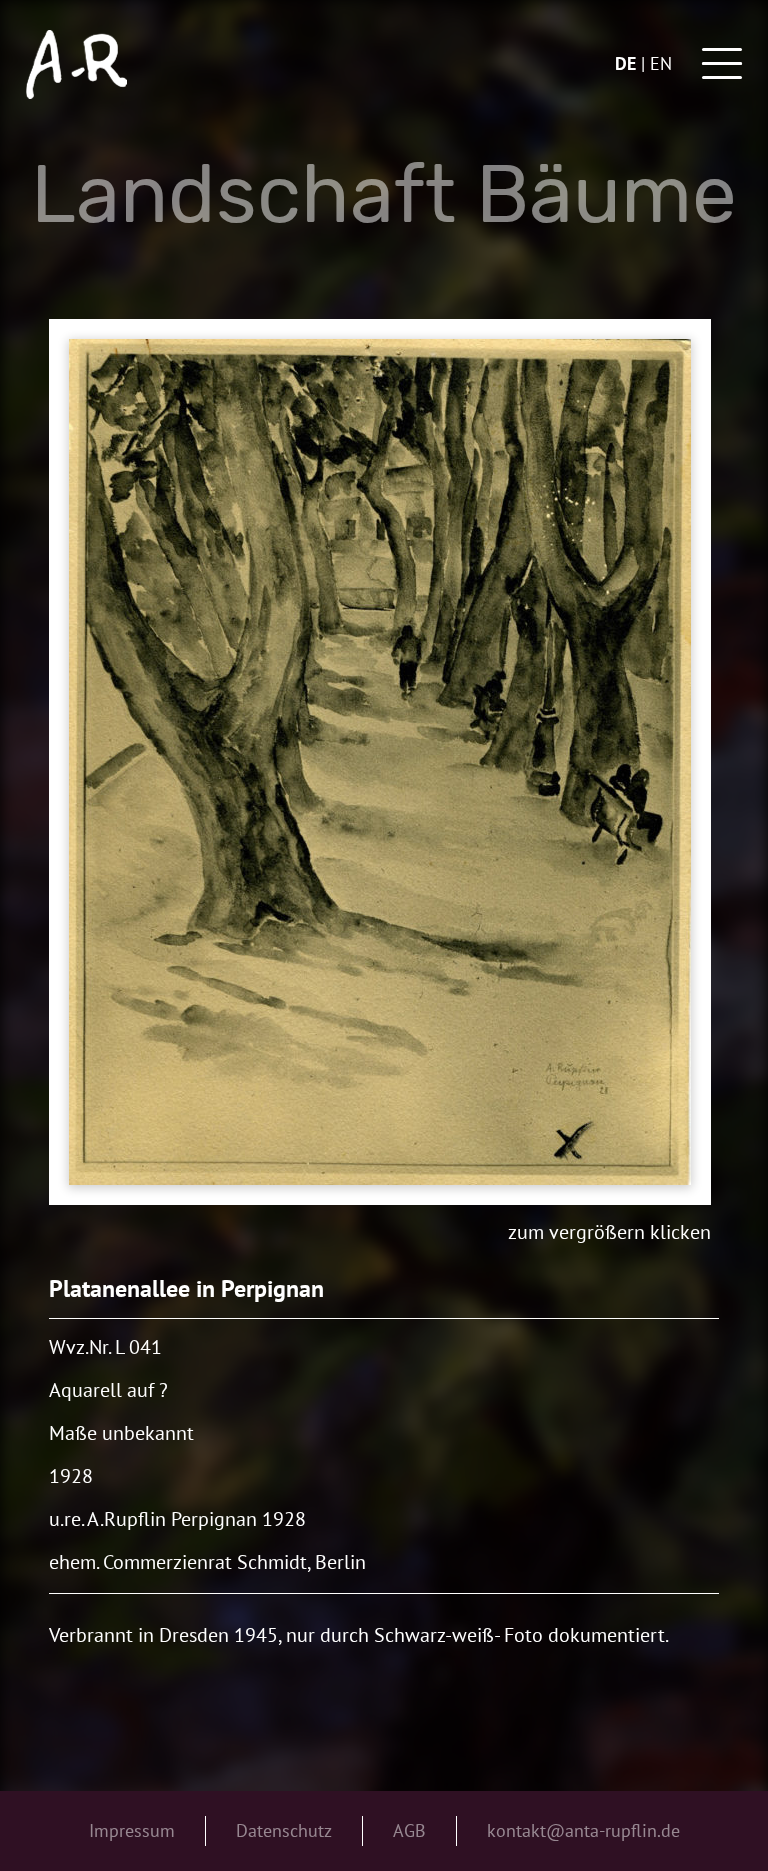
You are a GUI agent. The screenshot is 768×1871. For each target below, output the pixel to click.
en (661, 63)
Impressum (132, 1830)
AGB (409, 1830)
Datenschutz (284, 1830)
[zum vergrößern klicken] (380, 762)
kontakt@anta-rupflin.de (583, 1830)
